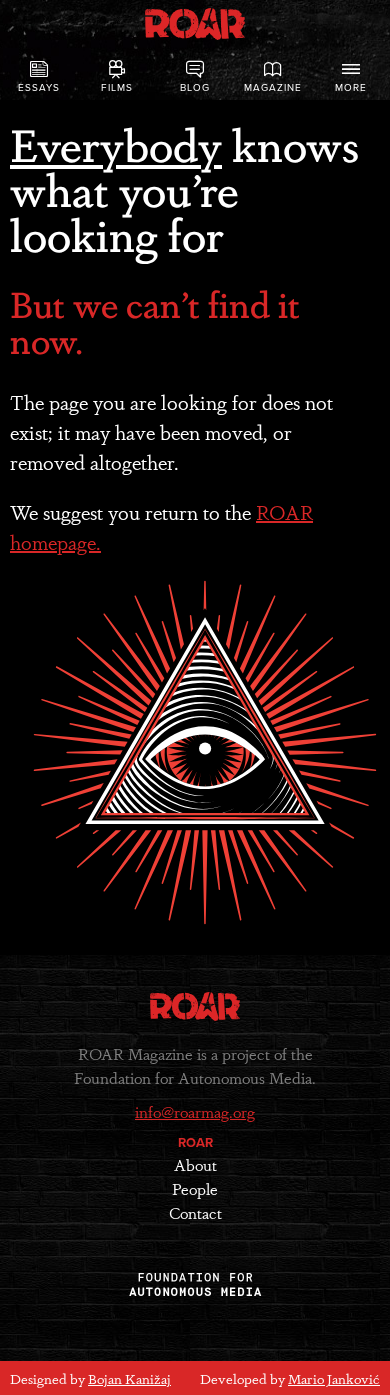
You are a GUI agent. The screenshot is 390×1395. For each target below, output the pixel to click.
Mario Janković (334, 1378)
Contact (195, 1212)
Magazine (273, 88)
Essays (39, 88)
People (195, 1188)
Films (117, 88)
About (195, 1164)
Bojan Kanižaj (129, 1378)
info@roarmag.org (195, 1111)
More (351, 88)
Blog (195, 88)
